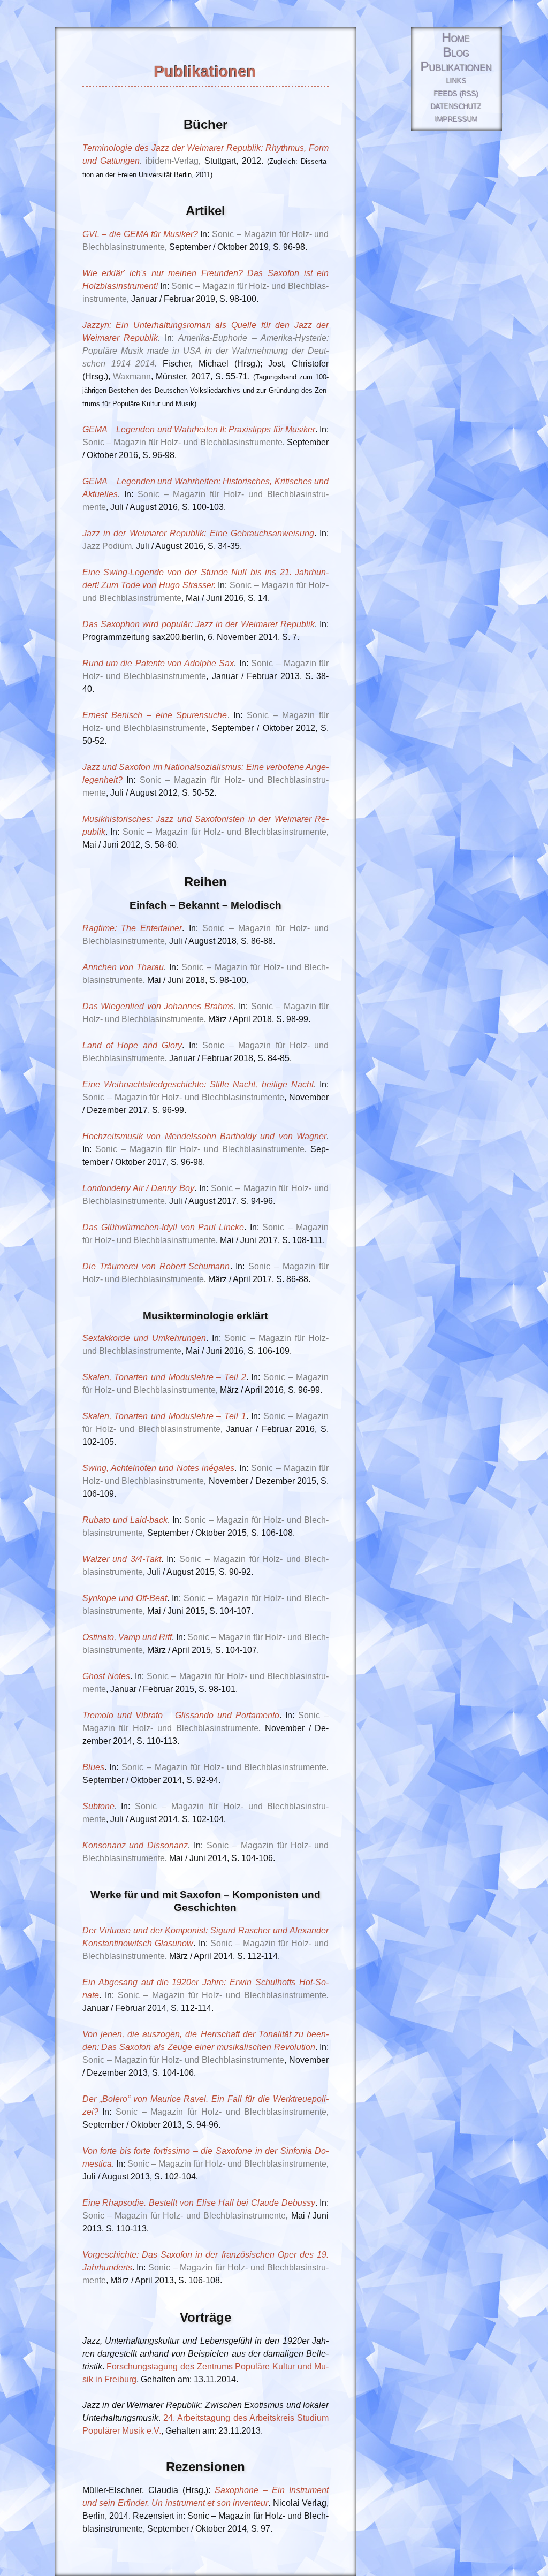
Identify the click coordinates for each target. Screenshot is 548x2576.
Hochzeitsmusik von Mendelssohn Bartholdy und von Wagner (205, 1136)
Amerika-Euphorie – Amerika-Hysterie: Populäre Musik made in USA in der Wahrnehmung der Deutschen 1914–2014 (206, 351)
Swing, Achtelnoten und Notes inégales (158, 1468)
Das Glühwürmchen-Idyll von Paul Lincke (163, 1227)
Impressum (456, 120)
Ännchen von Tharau (123, 967)
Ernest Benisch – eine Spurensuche (155, 715)
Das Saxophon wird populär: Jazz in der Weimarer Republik (199, 624)
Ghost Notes (106, 1676)
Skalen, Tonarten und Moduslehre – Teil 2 (164, 1377)
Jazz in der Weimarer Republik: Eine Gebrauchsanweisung (198, 533)
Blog (456, 53)
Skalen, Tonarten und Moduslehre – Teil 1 (164, 1416)
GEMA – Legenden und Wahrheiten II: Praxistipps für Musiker (199, 429)
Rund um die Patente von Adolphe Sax (158, 663)
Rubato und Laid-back (125, 1520)
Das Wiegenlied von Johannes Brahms (158, 1006)
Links (456, 81)
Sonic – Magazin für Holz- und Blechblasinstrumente (182, 442)
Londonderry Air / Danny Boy (138, 1188)
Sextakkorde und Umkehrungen (144, 1338)
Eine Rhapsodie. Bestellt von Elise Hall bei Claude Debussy (199, 2203)
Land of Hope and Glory (132, 1045)
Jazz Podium (107, 546)
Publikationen (456, 67)
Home (456, 38)
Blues (93, 1767)
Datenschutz (456, 107)
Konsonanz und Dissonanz (135, 1845)
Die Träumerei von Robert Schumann (156, 1266)
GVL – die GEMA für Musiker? (140, 234)
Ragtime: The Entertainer (132, 928)
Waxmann (132, 376)
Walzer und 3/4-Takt (122, 1559)
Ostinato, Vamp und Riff (127, 1637)
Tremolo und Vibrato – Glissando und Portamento (181, 1715)
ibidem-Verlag (172, 161)
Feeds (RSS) (456, 94)
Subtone (98, 1806)
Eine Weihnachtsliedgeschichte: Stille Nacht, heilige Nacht (198, 1084)
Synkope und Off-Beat (125, 1598)
